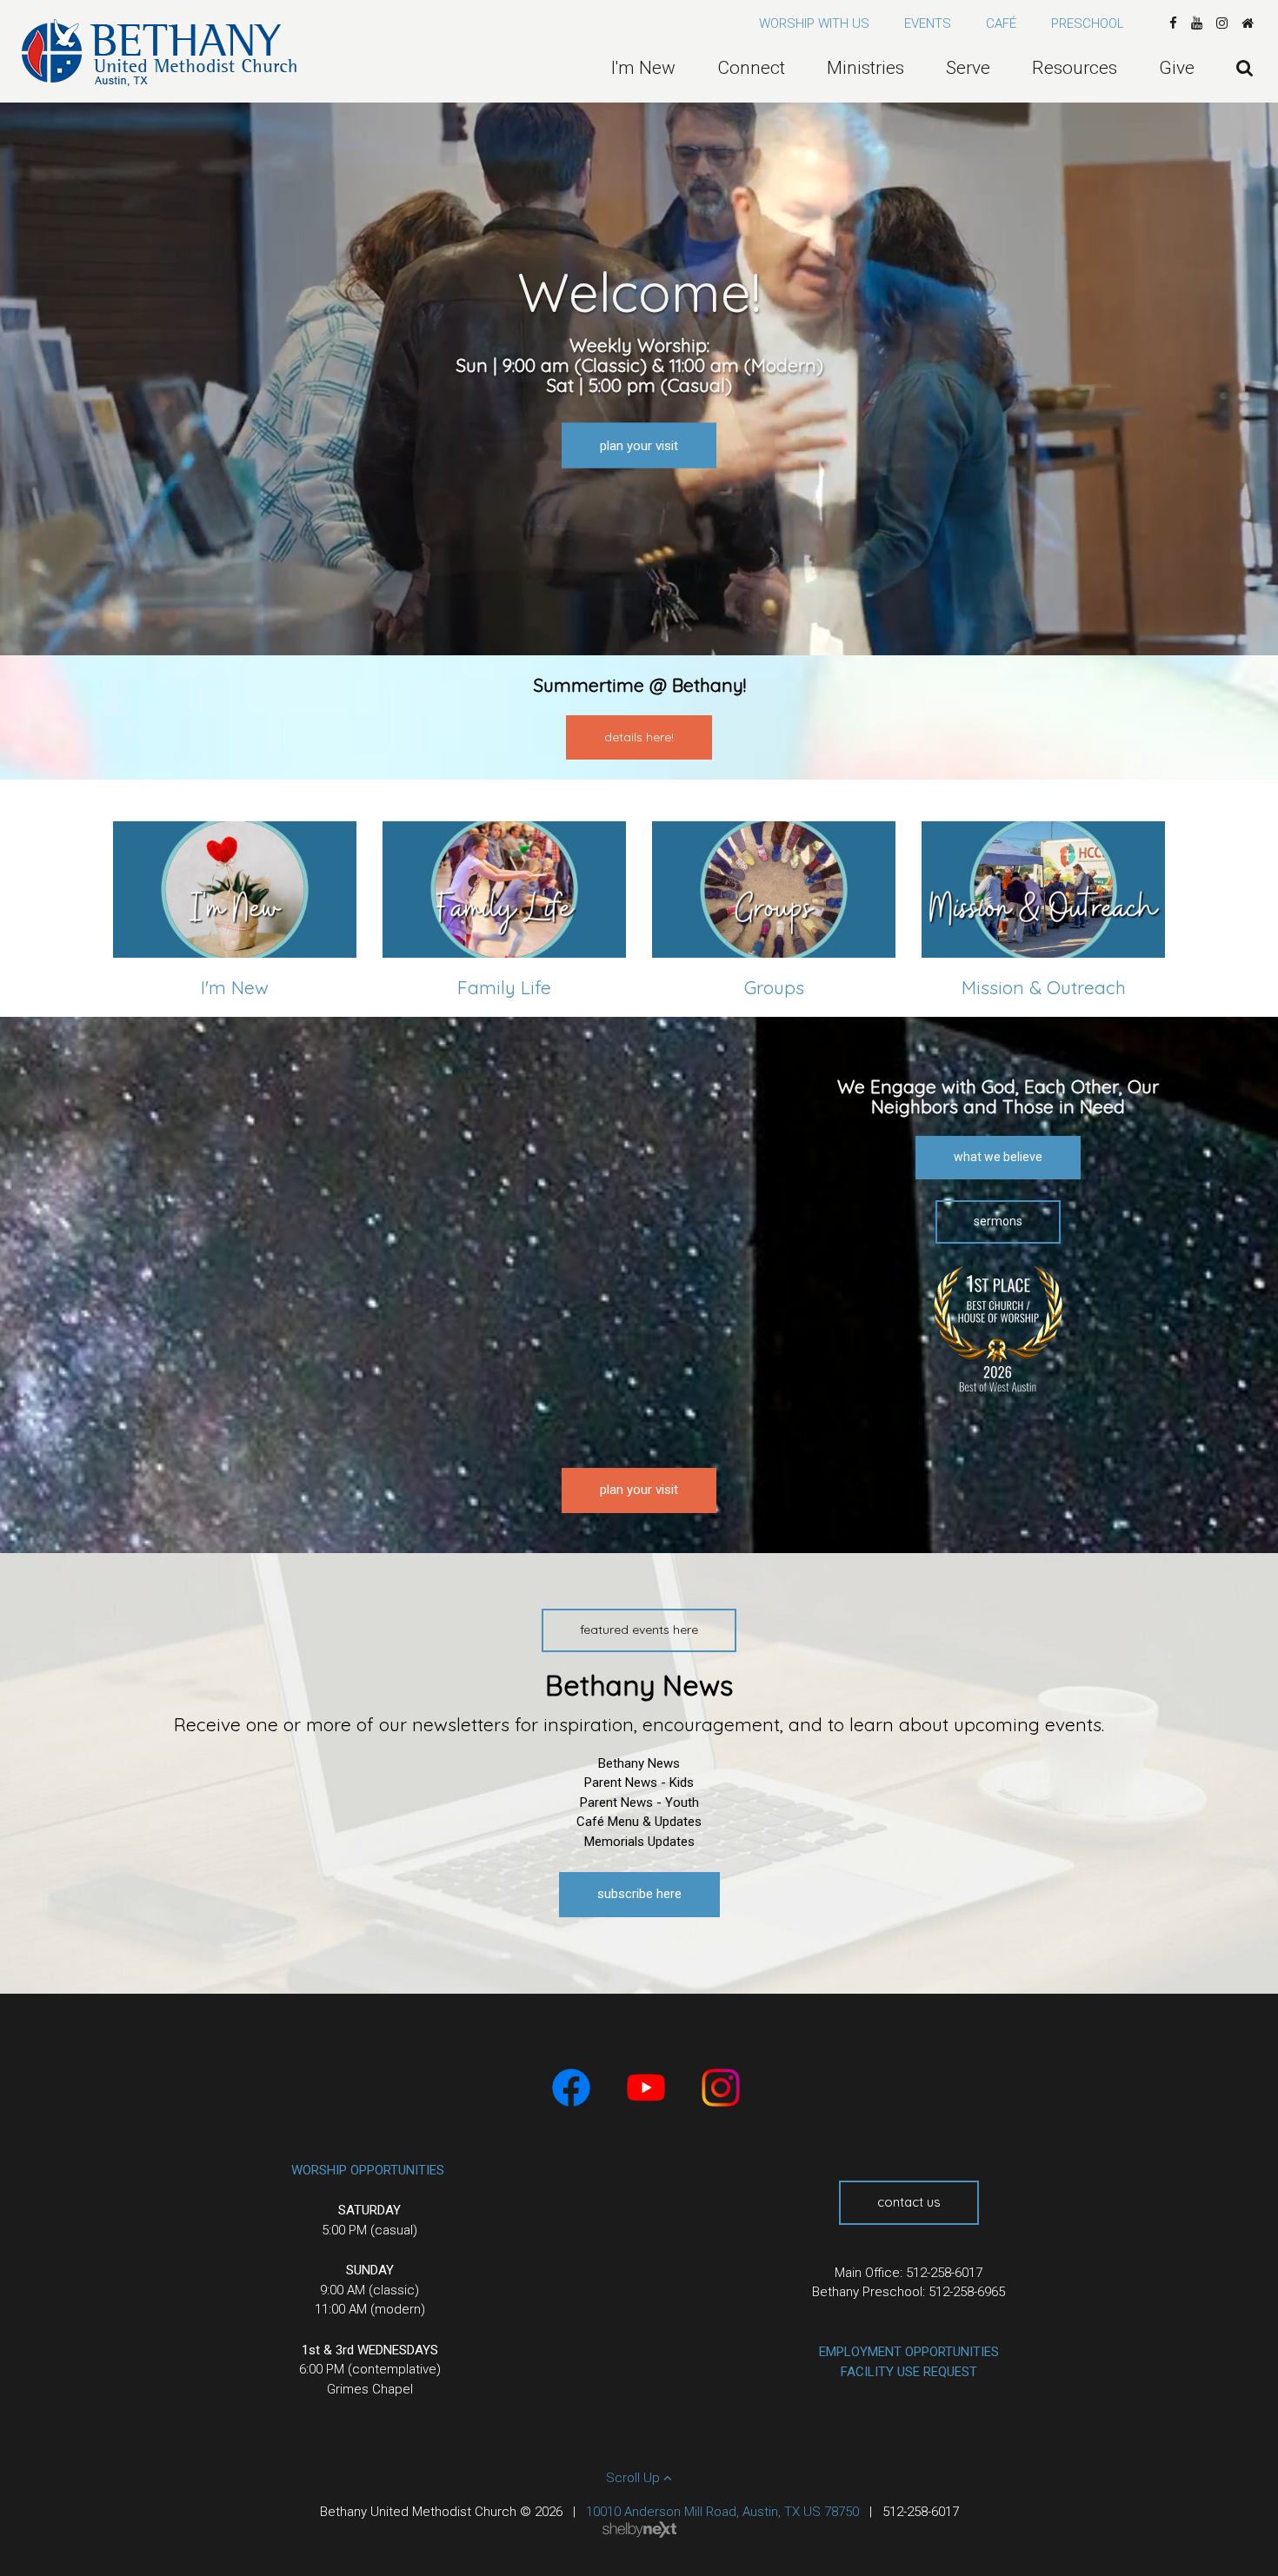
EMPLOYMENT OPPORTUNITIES (909, 2352)
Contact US (909, 2202)
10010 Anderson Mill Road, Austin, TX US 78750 (722, 2512)
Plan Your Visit (639, 445)
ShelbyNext (639, 2530)
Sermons (998, 1221)
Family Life (504, 987)
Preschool (1088, 23)
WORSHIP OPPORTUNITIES (368, 2170)
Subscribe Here (639, 1894)
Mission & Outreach (1044, 987)
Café (1001, 23)
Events (928, 23)
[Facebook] (1173, 23)
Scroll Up (635, 2478)
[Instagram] (1222, 23)
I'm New (235, 987)
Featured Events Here (639, 1630)
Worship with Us (814, 23)
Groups (774, 987)
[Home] (1248, 23)
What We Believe (998, 1157)
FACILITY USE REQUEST (909, 2372)
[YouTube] (1197, 23)
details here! (639, 737)
